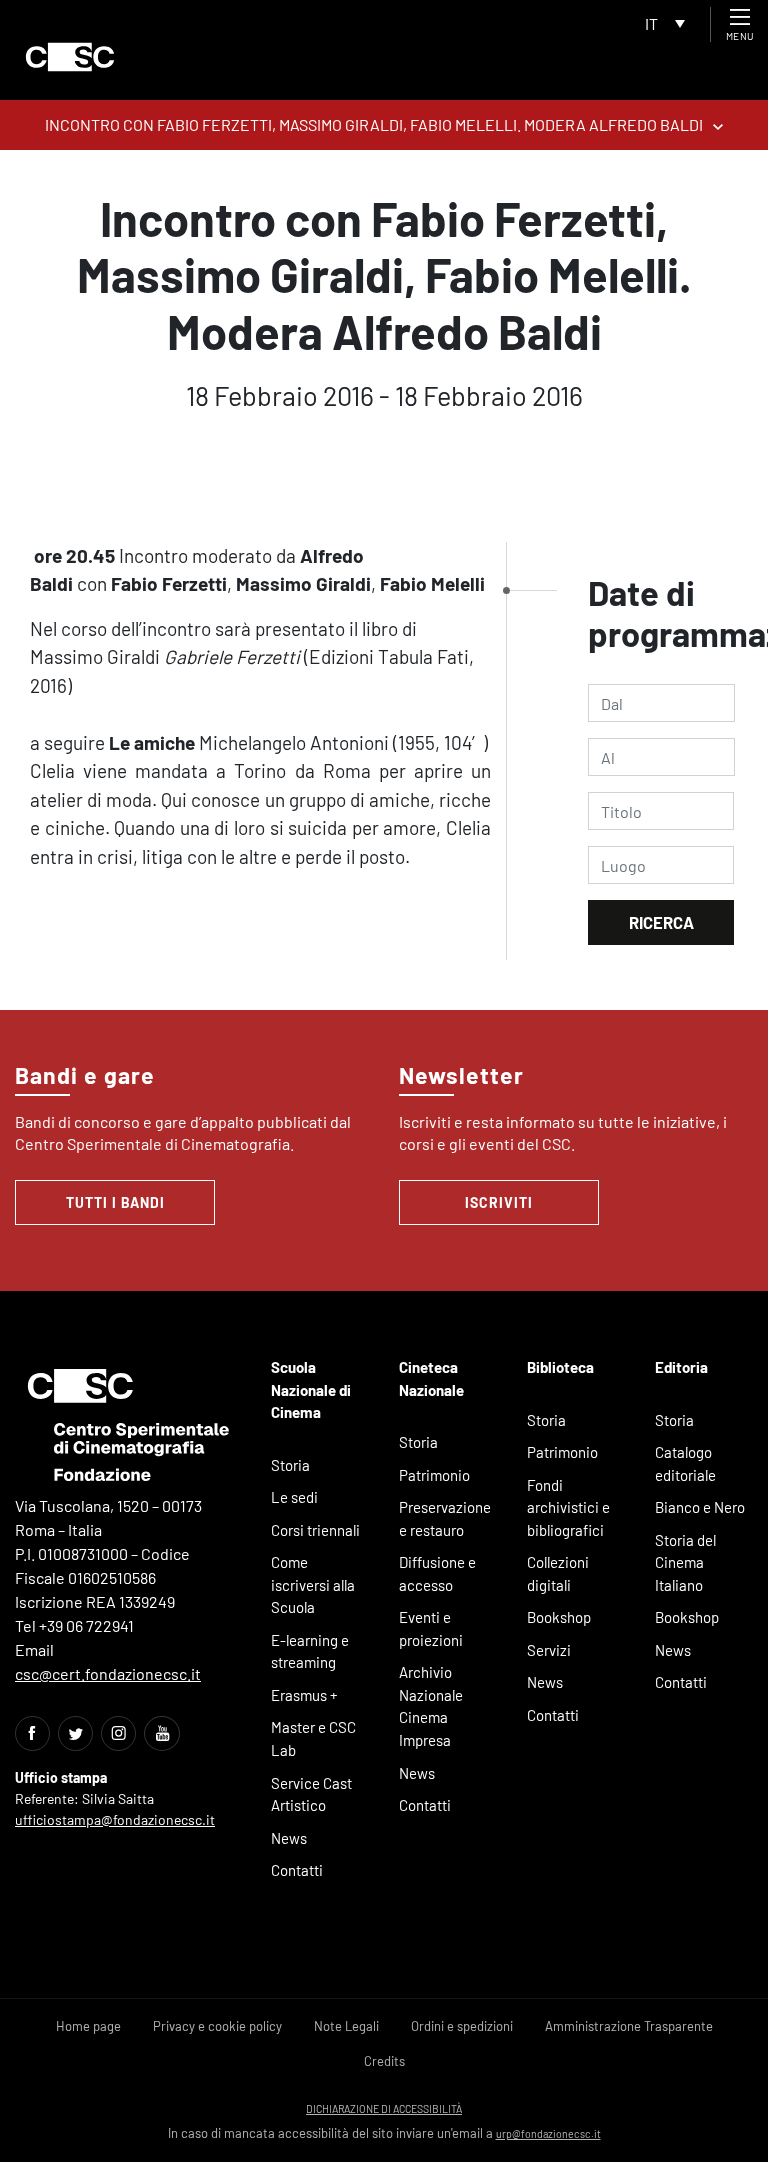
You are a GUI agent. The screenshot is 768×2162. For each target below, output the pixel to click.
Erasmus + (304, 1695)
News (289, 1838)
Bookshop (559, 1617)
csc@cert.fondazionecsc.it (108, 1673)
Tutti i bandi (115, 1202)
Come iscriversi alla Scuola (313, 1584)
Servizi (549, 1650)
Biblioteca (560, 1367)
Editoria (681, 1367)
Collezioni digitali (558, 1573)
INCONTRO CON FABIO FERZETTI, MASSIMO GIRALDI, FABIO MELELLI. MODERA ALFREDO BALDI (374, 124)
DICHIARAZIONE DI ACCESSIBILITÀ (384, 2108)
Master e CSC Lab (313, 1738)
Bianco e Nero (700, 1507)
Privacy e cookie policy (217, 2026)
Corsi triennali (315, 1530)
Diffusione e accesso (437, 1573)
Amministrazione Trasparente (629, 2026)
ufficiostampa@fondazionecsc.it (115, 1819)
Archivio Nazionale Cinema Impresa (431, 1706)
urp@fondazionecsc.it (548, 2133)
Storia (290, 1465)
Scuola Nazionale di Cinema (311, 1389)
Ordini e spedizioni (462, 2026)
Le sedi (294, 1497)
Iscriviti (499, 1202)
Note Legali (346, 2026)
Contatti (297, 1870)
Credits (384, 2061)
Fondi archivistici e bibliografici (568, 1507)
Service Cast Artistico (311, 1794)
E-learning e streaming (310, 1651)
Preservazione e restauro (445, 1518)
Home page (88, 2026)
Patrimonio (434, 1475)
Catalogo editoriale (685, 1463)
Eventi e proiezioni (431, 1628)
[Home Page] (70, 57)
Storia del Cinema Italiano (685, 1562)
